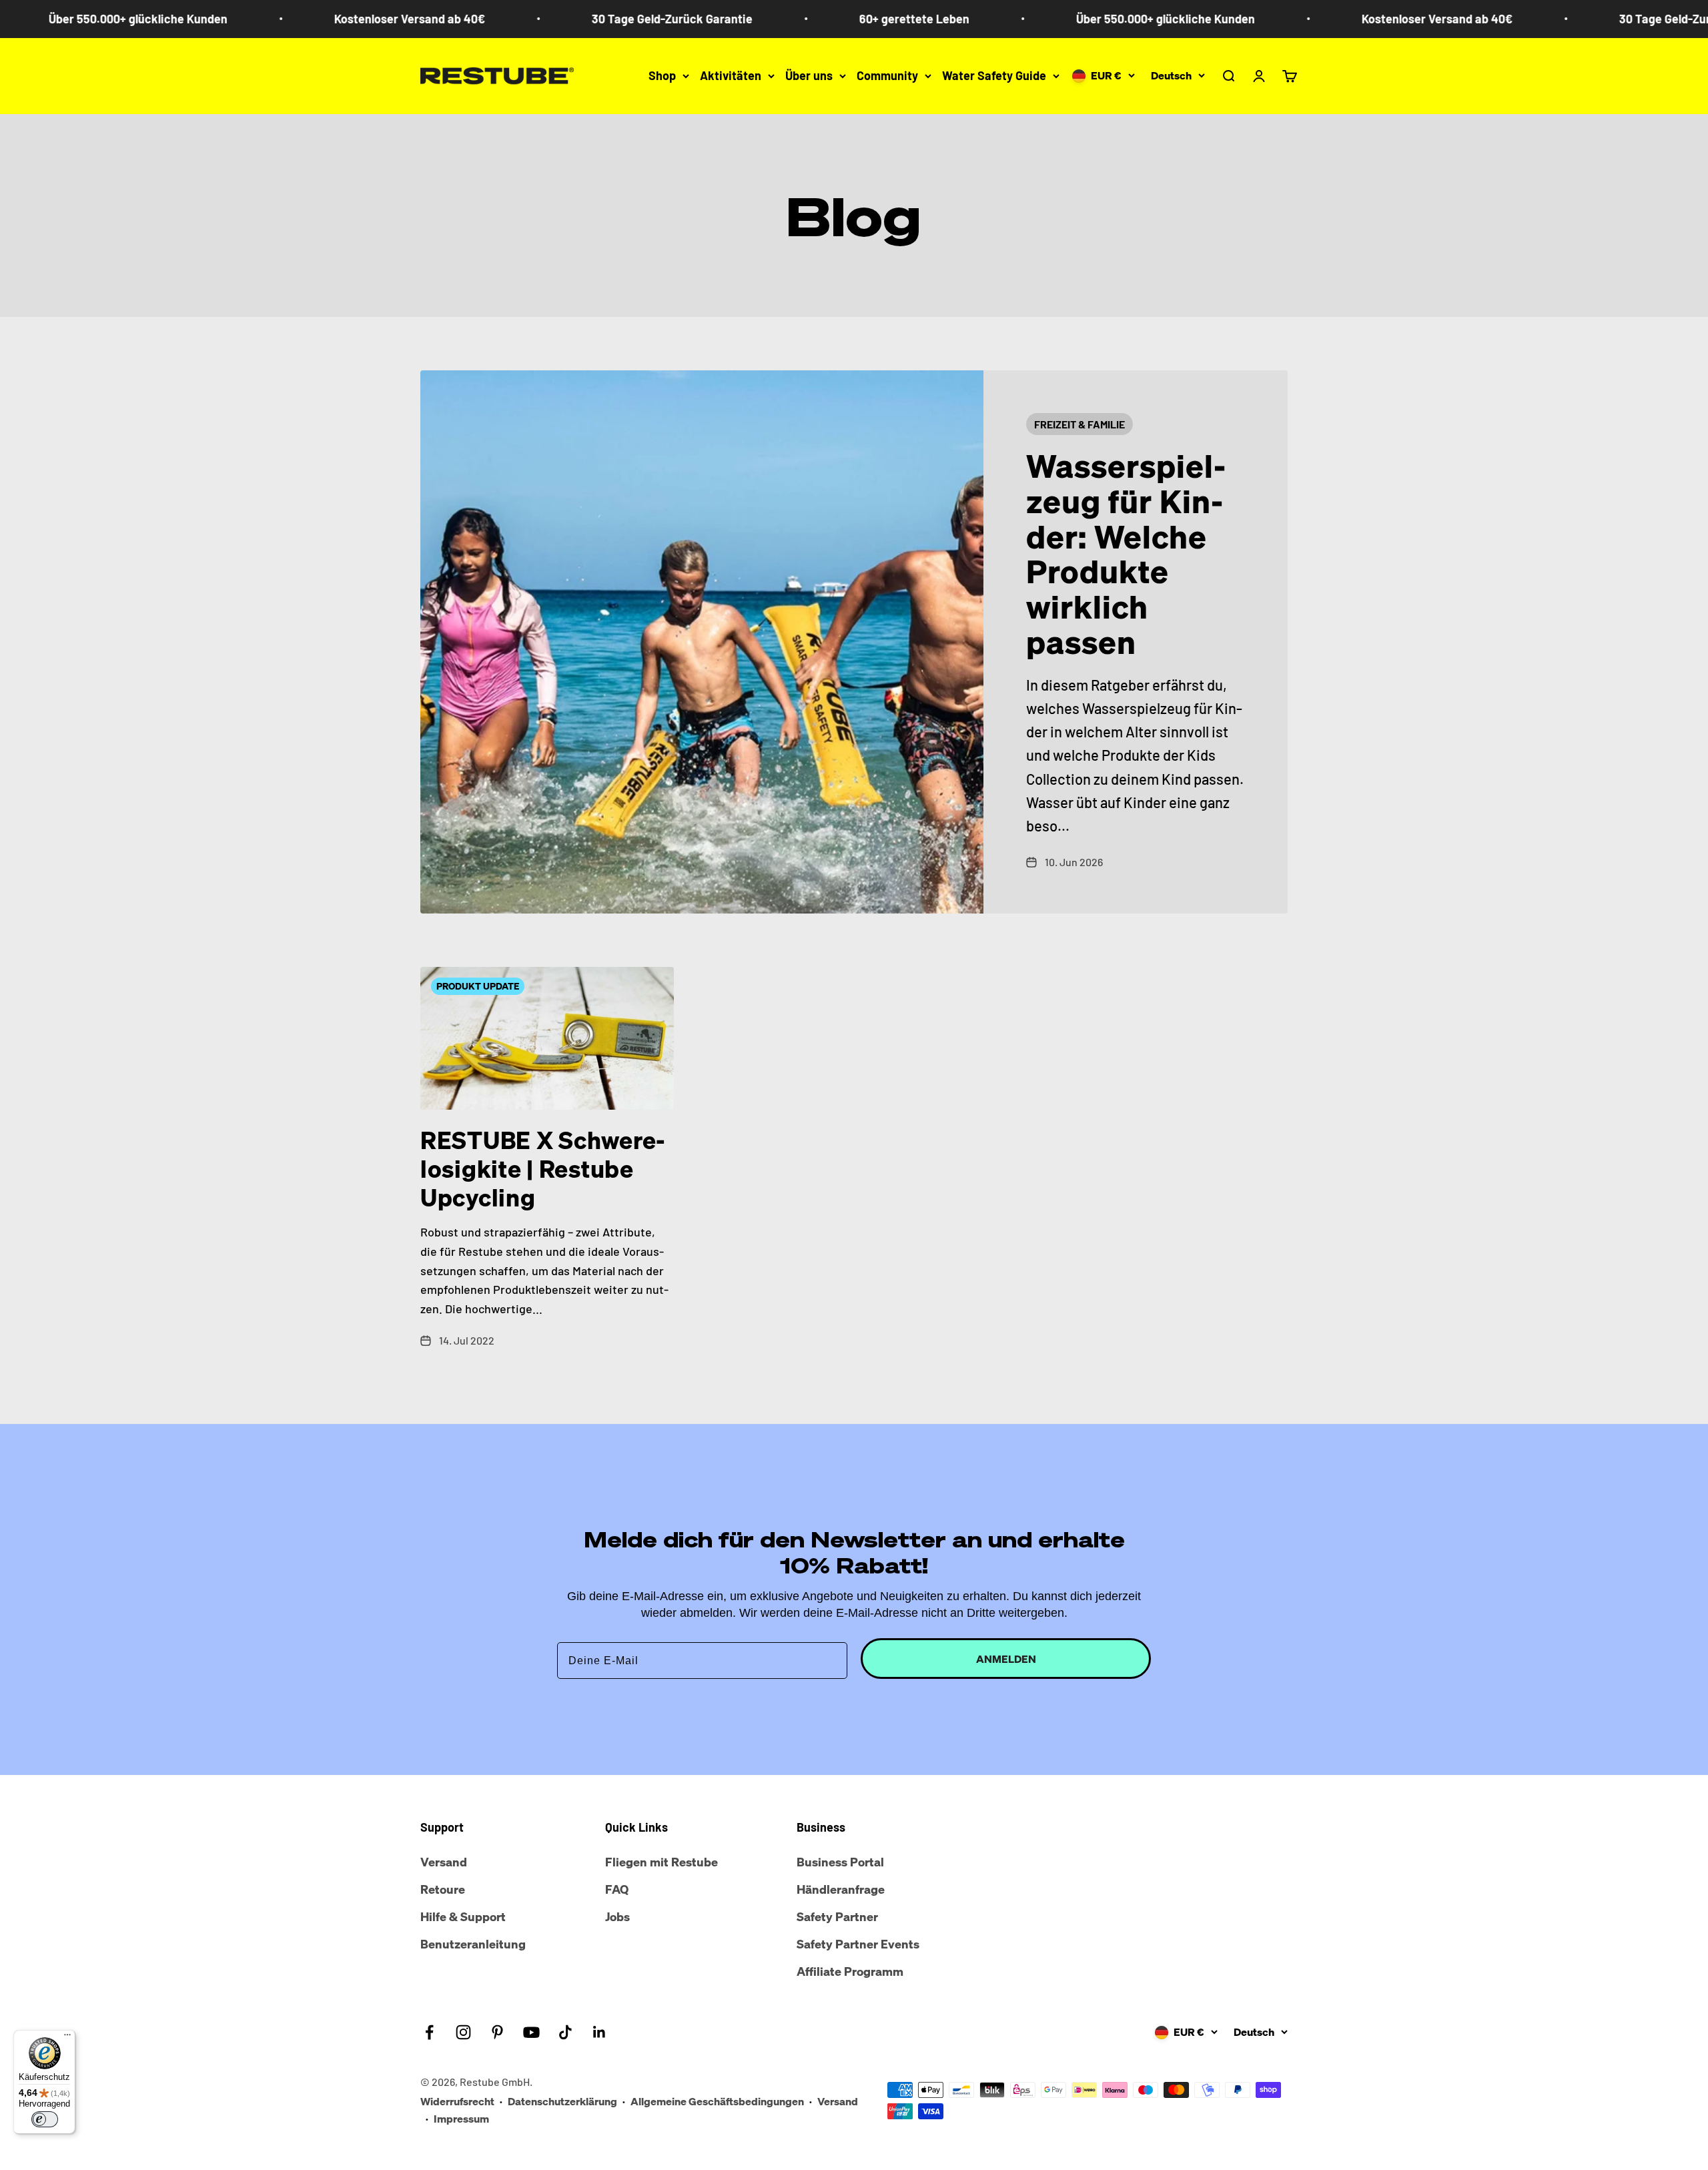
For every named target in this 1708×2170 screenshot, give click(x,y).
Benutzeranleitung (473, 1944)
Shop (662, 75)
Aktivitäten (731, 75)
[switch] (45, 2119)
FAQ (617, 1889)
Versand (444, 1862)
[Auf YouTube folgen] (531, 2032)
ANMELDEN (1006, 1659)
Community (887, 75)
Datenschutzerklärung (562, 2101)
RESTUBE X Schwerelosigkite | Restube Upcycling (543, 1169)
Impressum (461, 2119)
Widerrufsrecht (457, 2101)
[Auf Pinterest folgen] (497, 2032)
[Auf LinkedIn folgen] (599, 2032)
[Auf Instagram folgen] (463, 2032)
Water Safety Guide (994, 75)
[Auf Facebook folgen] (429, 2032)
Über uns (809, 75)
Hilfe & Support (463, 1916)
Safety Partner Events (858, 1944)
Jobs (617, 1916)
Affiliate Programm (850, 1971)
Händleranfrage (841, 1889)
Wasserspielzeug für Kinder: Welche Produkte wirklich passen (1126, 554)
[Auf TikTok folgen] (565, 2032)
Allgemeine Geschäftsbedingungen (717, 2101)
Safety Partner (837, 1916)
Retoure (443, 1889)
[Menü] (67, 2038)
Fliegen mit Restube (662, 1862)
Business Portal (840, 1862)
